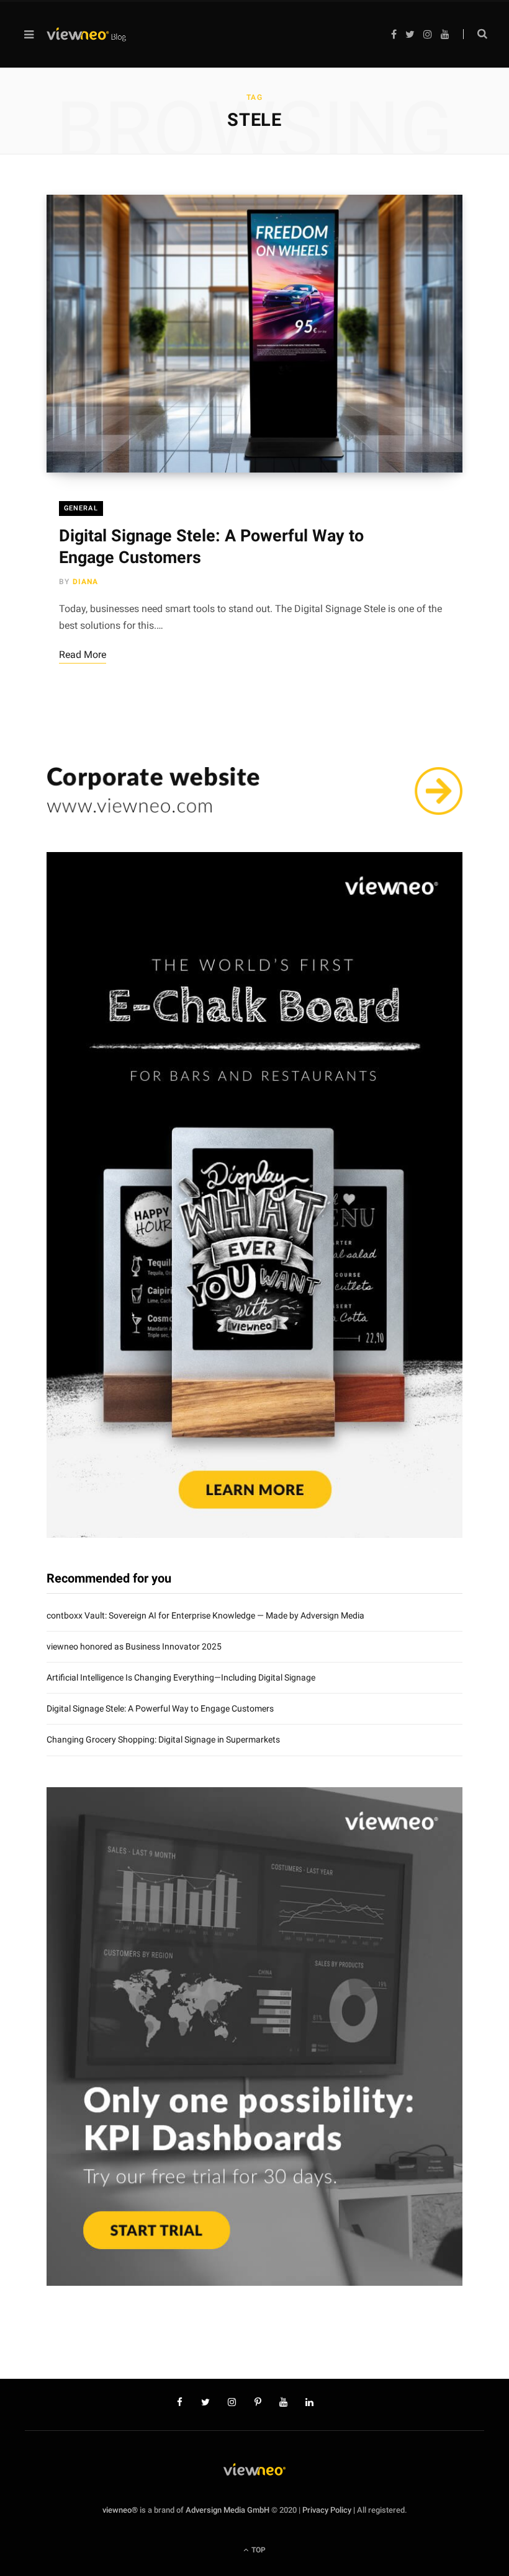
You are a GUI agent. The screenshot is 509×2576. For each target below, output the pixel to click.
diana (86, 582)
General (81, 508)
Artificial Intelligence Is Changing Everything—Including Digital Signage (181, 1677)
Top (258, 2550)
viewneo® (120, 2510)
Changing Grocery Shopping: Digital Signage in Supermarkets (163, 1739)
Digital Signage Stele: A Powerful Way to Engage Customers (160, 1708)
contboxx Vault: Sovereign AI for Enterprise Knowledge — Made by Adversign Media (205, 1615)
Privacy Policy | (329, 2510)
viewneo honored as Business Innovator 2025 (134, 1646)
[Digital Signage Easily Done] (86, 35)
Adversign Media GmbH (227, 2510)
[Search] (475, 34)
